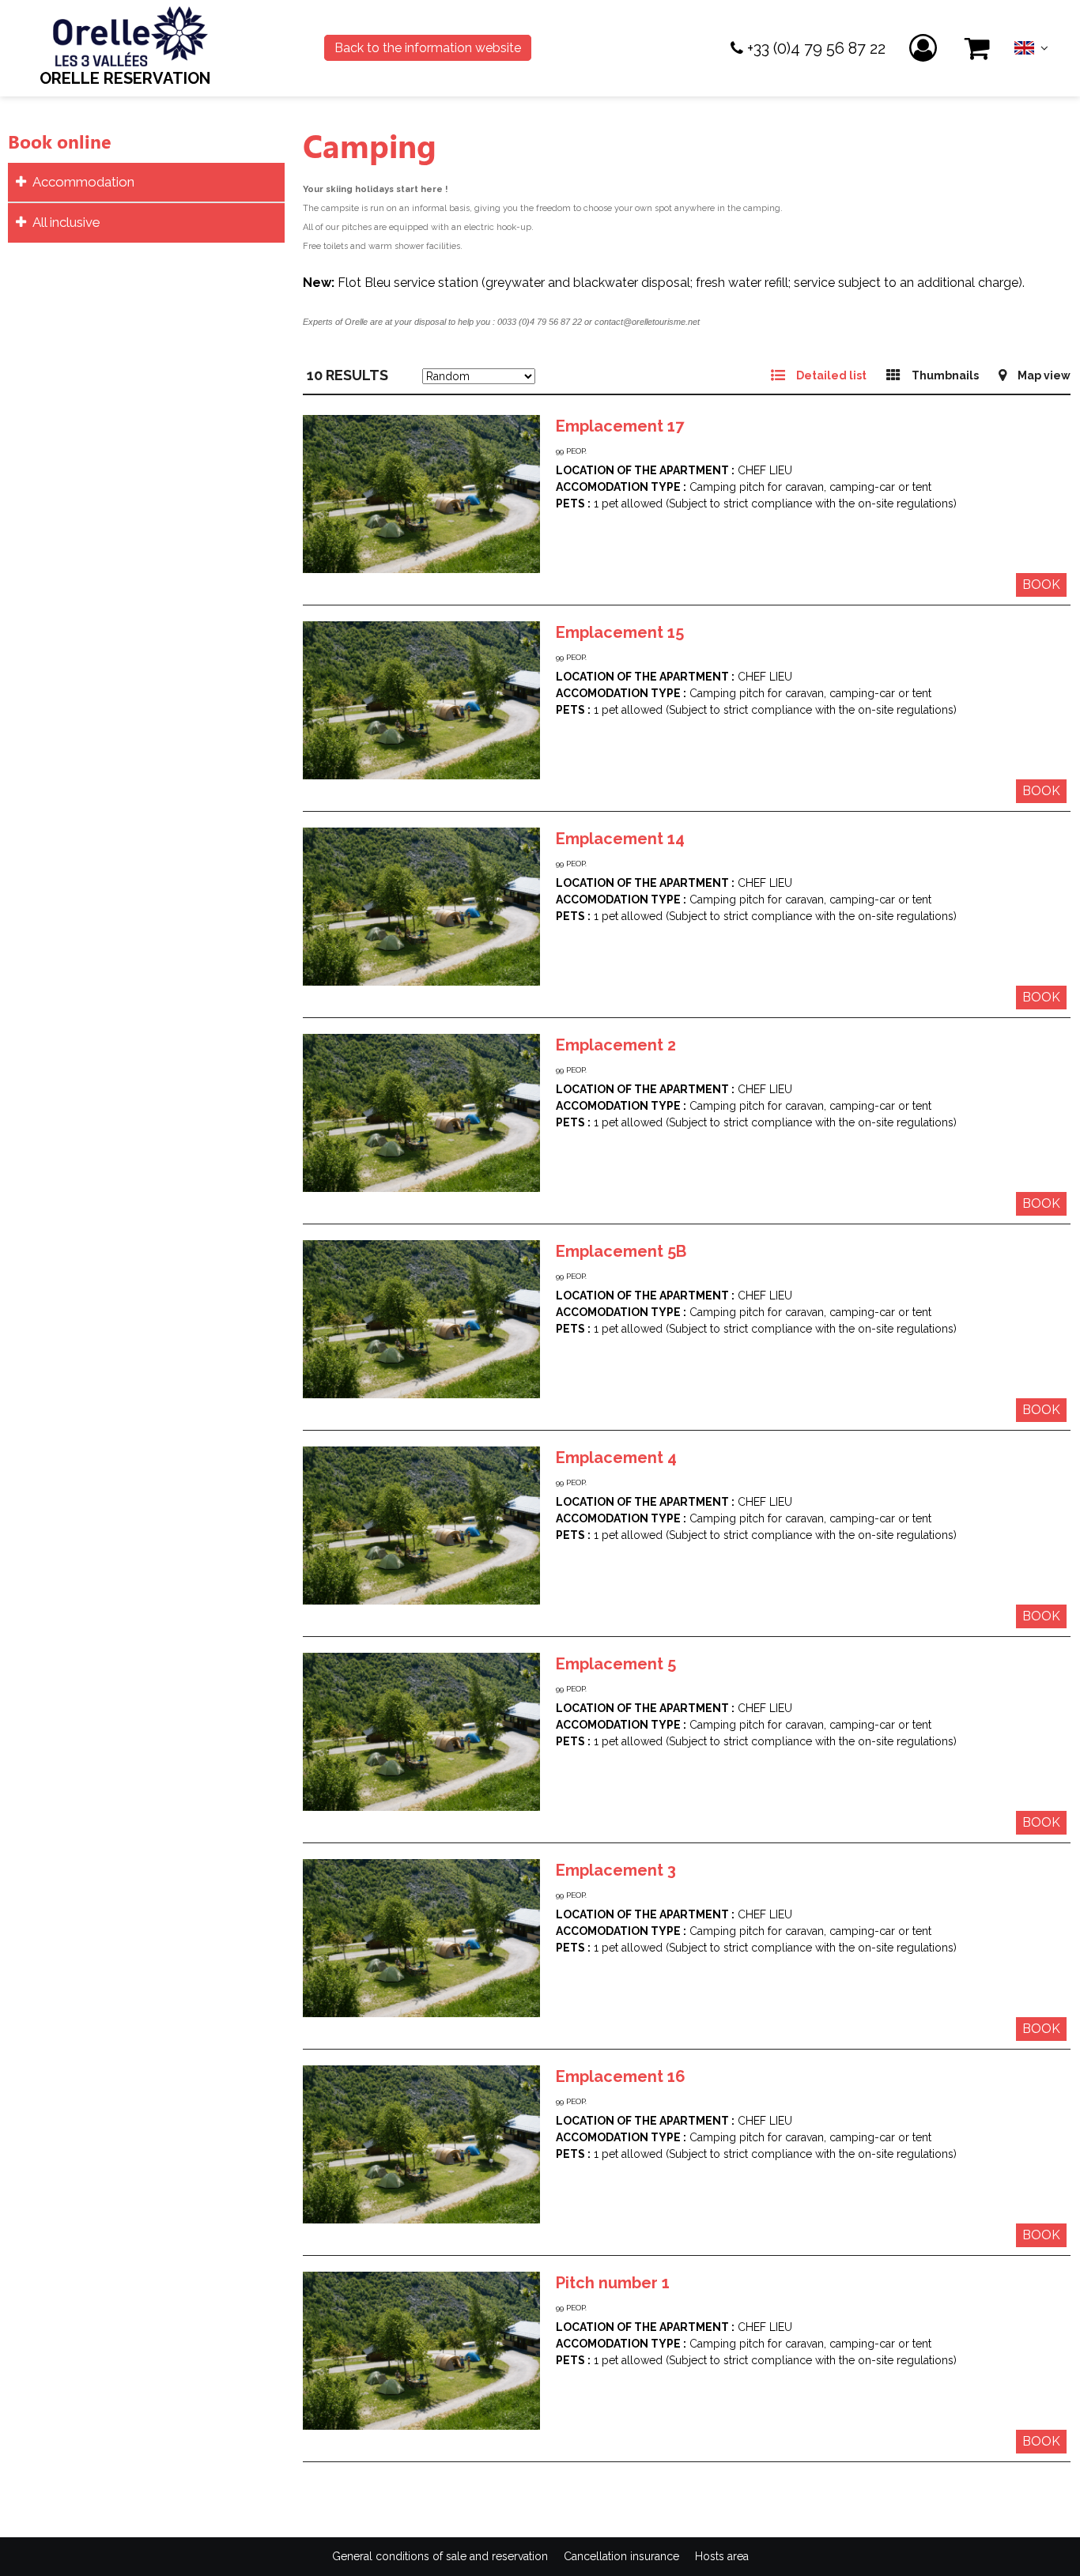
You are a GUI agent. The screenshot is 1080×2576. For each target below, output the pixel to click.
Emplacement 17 (620, 426)
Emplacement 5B (621, 1251)
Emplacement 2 (616, 1045)
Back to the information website (428, 48)
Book (1041, 585)
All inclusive (66, 222)
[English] (1031, 52)
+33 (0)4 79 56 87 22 (816, 48)
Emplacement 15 (620, 632)
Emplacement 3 (616, 1870)
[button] (978, 49)
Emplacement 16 (621, 2076)
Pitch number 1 (613, 2283)
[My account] (925, 49)
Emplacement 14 (620, 839)
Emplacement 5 (616, 1664)
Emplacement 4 (616, 1458)
